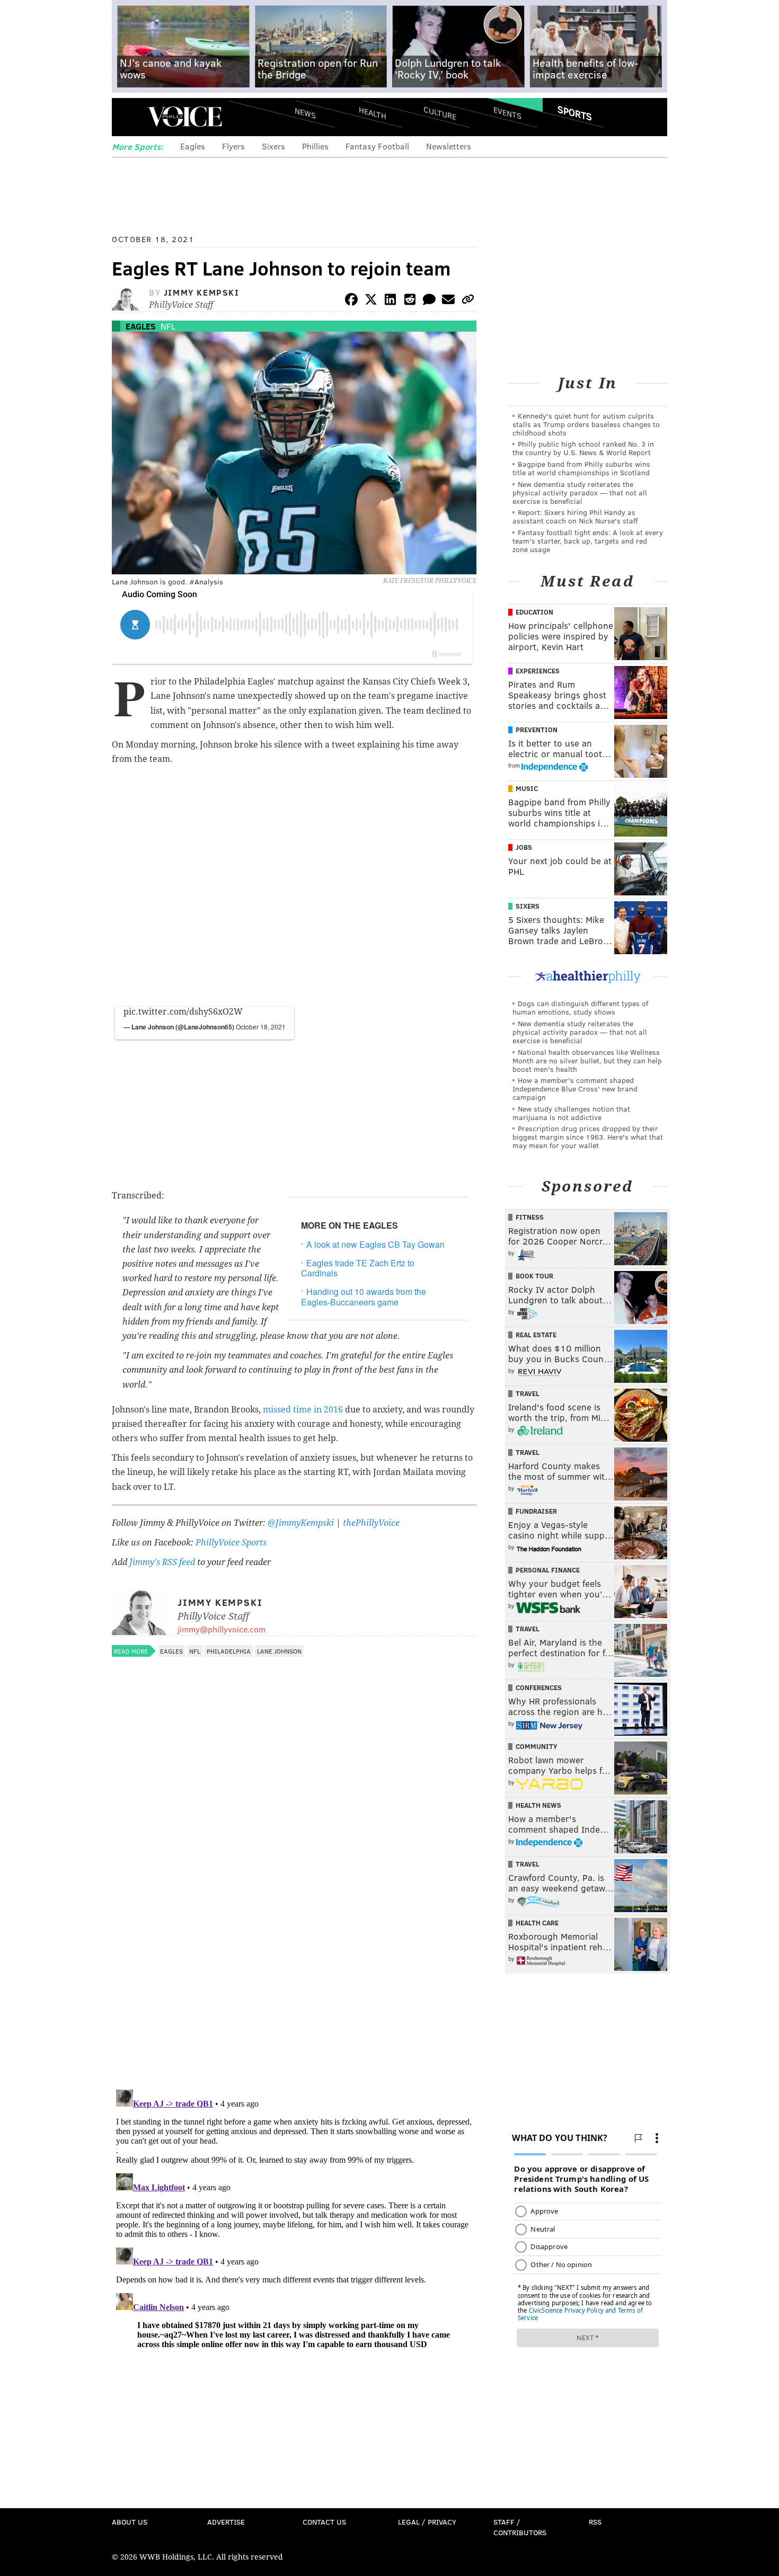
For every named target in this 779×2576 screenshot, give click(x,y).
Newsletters (449, 146)
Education (534, 612)
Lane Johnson (279, 1651)
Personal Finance (548, 1570)
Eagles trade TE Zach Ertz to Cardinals (358, 1268)
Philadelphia (229, 1651)
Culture (440, 113)
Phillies (315, 146)
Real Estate (536, 1335)
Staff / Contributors (520, 2527)
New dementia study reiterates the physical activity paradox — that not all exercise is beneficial (580, 492)
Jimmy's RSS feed (162, 1562)
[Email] (448, 301)
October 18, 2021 (261, 1027)
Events (507, 113)
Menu (129, 117)
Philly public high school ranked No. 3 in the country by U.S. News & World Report (583, 448)
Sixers (273, 146)
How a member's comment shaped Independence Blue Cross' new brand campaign (575, 1089)
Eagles (193, 146)
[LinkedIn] (391, 301)
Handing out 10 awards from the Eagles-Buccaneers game (364, 1296)
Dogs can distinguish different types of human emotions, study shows (580, 1007)
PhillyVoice (185, 117)
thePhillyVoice (371, 1523)
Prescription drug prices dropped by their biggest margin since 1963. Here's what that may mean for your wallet (588, 1137)
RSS (595, 2522)
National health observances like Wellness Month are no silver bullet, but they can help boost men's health (587, 1060)
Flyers (233, 146)
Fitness (530, 1217)
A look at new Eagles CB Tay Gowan (375, 1244)
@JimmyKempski (301, 1523)
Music (527, 788)
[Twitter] (371, 301)
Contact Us (324, 2522)
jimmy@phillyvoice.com (222, 1629)
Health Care (537, 1923)
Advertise (226, 2522)
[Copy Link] (468, 301)
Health (373, 113)
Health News (538, 1805)
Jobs (524, 847)
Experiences (538, 671)
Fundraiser (536, 1511)
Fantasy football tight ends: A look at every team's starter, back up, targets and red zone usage (588, 541)
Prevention (537, 730)
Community (537, 1746)
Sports (575, 113)
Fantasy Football (377, 146)
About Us (130, 2522)
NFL (168, 326)
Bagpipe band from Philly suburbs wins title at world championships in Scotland (581, 468)
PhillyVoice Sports (231, 1543)
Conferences (539, 1687)
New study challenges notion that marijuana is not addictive (571, 1113)
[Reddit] (410, 301)
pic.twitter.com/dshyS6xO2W (183, 1012)
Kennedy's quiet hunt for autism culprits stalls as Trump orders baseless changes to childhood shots (586, 424)
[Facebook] (351, 301)
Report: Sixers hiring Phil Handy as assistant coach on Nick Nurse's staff (575, 516)
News (305, 113)
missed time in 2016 (303, 1410)
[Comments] (429, 301)
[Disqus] (294, 1944)
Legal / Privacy (427, 2522)
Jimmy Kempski (202, 292)
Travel (528, 1393)
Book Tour (534, 1276)
